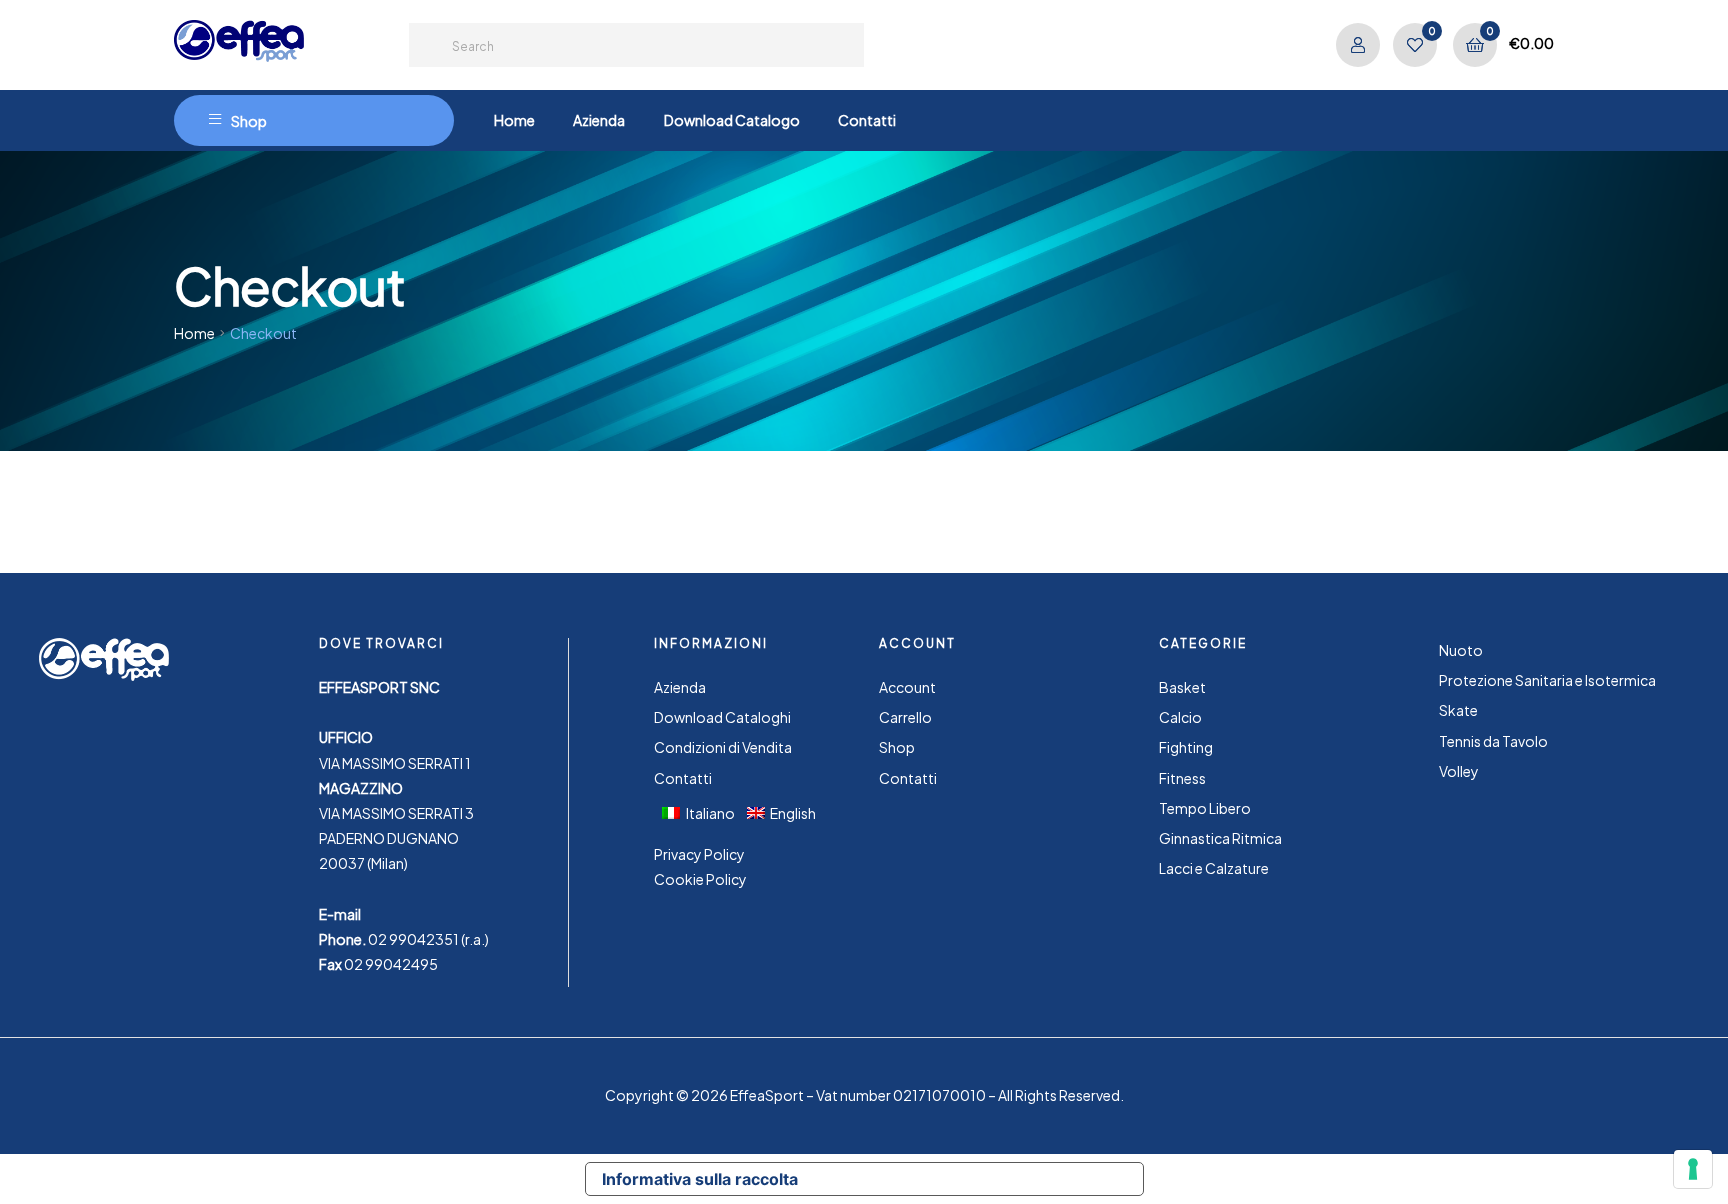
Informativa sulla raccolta (700, 1179)
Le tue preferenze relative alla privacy (979, 1179)
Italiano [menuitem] (710, 813)
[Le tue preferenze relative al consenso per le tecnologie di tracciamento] (1693, 1169)
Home (194, 333)
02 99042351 (413, 939)
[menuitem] (704, 812)
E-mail (340, 914)
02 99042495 (391, 964)
